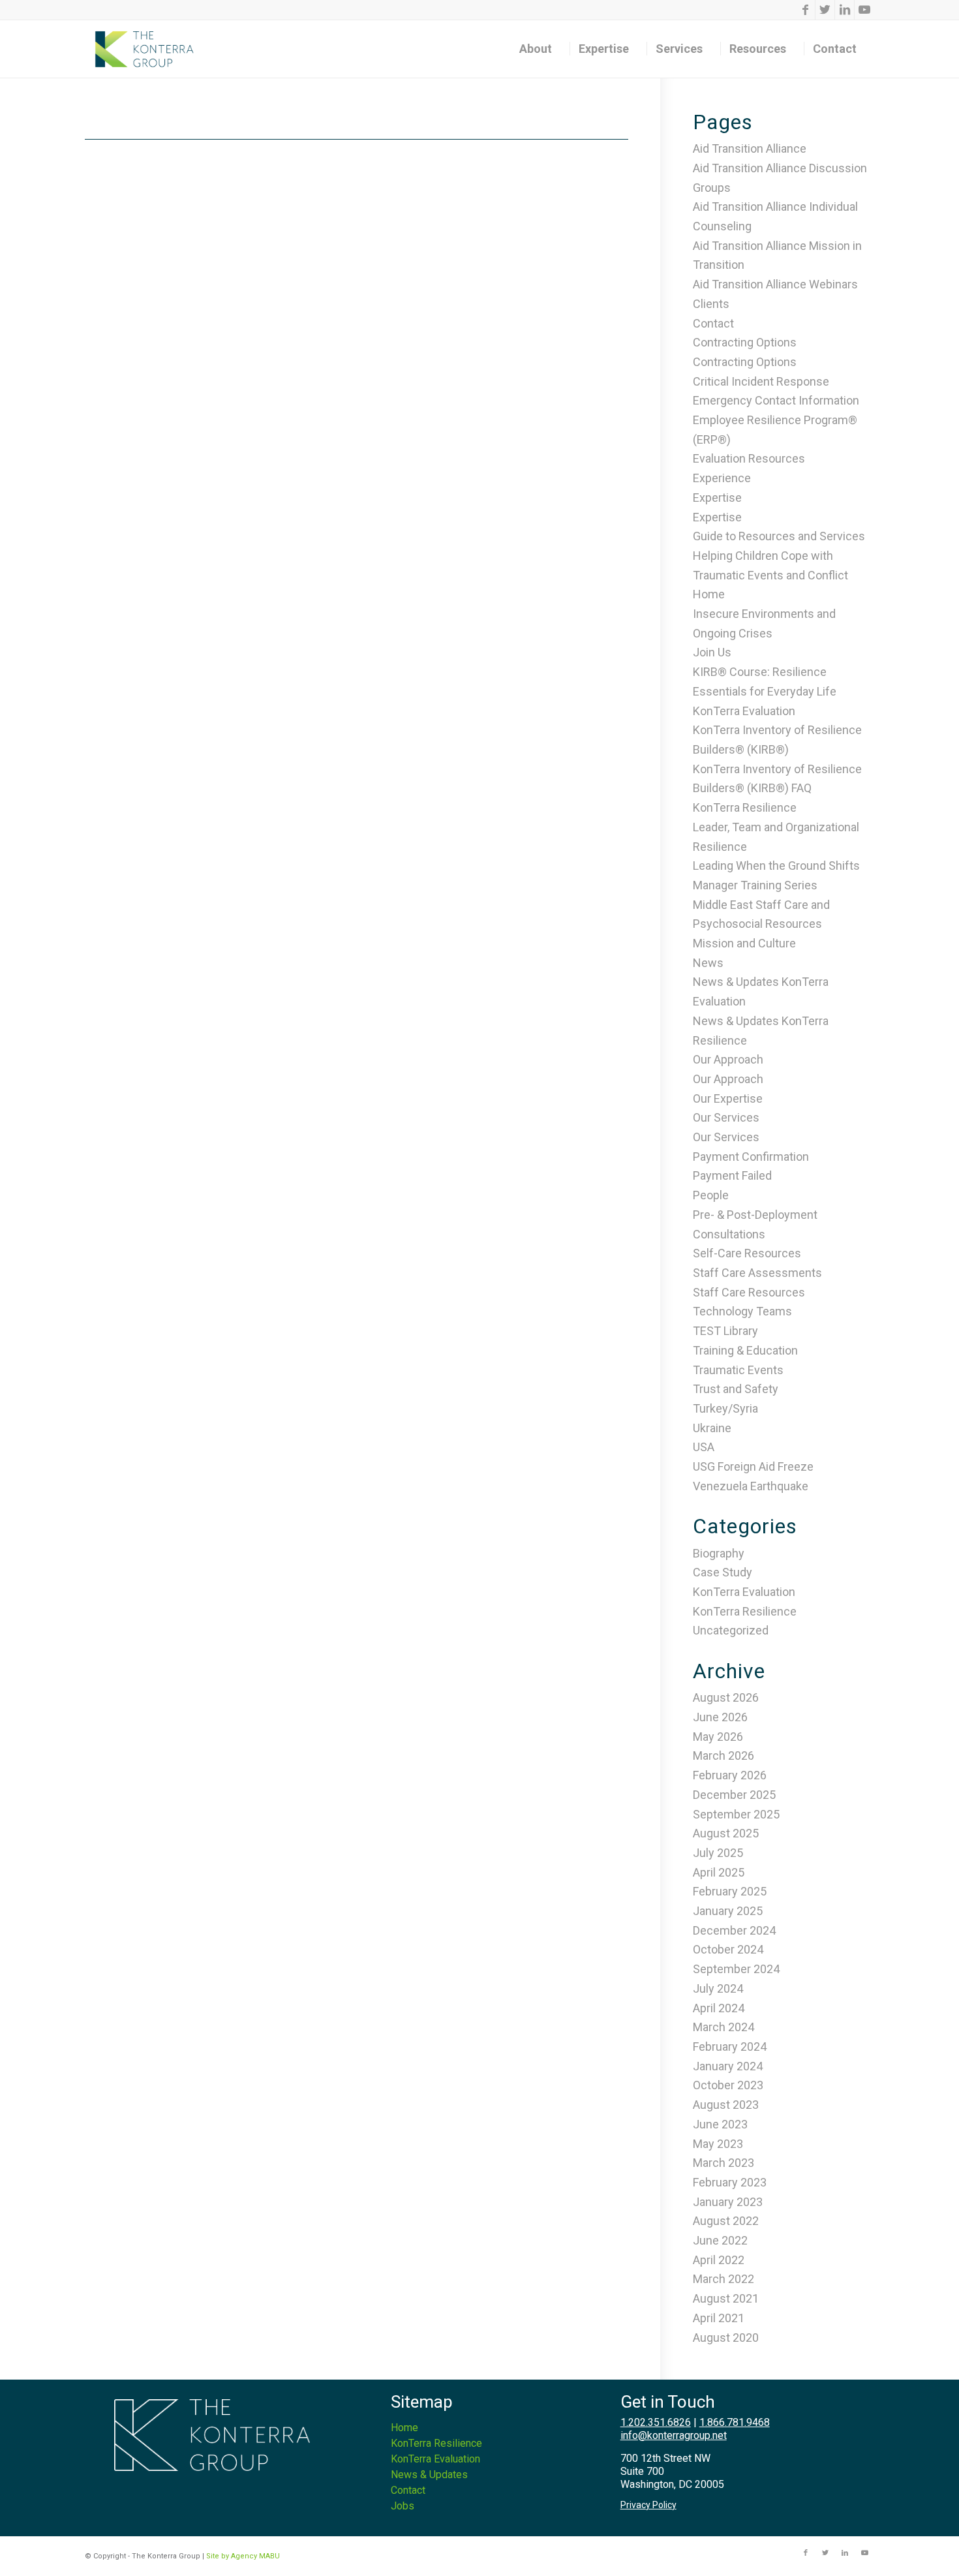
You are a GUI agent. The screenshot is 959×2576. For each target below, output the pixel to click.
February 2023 (730, 2182)
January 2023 (728, 2202)
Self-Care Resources (747, 1253)
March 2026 (723, 1756)
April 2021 (719, 2318)
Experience (722, 478)
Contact (713, 323)
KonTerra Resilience (745, 807)
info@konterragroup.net (674, 2435)
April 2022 (719, 2260)
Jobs (403, 2506)
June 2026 (720, 1717)
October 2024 (728, 1949)
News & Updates (429, 2475)
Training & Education (745, 1350)
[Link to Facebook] (805, 10)
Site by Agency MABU (243, 2556)
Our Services (726, 1117)
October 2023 (728, 2085)
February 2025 (730, 1891)
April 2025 (719, 1872)
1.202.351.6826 (656, 2422)
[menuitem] (540, 49)
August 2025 (726, 1833)
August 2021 (726, 2298)
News (708, 963)
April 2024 (719, 2008)
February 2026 (730, 1775)
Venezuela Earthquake (751, 1486)
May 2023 (718, 2144)
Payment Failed (732, 1175)
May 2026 (718, 1737)
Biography (719, 1553)
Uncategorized (731, 1630)
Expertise (717, 498)
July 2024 (718, 1988)
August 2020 (726, 2338)
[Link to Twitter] (825, 10)
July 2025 (718, 1853)
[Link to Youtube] (864, 10)
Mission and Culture (744, 943)
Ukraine (712, 1428)
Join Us (712, 652)
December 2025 (734, 1795)
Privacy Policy (648, 2505)
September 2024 (736, 1969)
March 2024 (723, 2027)
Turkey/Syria (725, 1408)
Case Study (723, 1572)
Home (709, 594)
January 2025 (728, 1911)
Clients (711, 304)
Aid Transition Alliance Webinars (775, 284)
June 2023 (720, 2124)
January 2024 (728, 2066)
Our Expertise (728, 1098)
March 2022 (723, 2279)
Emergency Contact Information (776, 400)
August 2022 (726, 2221)
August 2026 (726, 1697)
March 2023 (723, 2163)
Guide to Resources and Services (779, 536)
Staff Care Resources (749, 1292)
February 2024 (730, 2047)
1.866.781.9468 (735, 2422)
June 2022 (720, 2240)
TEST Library (725, 1331)
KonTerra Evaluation (744, 711)
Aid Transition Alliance (750, 148)
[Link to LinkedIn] (845, 10)
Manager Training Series (755, 885)
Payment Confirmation (751, 1157)
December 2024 (734, 1930)
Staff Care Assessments (757, 1273)
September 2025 (736, 1814)
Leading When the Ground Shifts (776, 866)
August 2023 (726, 2105)
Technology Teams (742, 1311)
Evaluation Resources (749, 458)
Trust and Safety (736, 1389)
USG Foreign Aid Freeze (753, 1466)
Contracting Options (745, 342)
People (711, 1195)
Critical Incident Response (761, 381)
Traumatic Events (738, 1370)
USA (704, 1447)
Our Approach (728, 1059)
